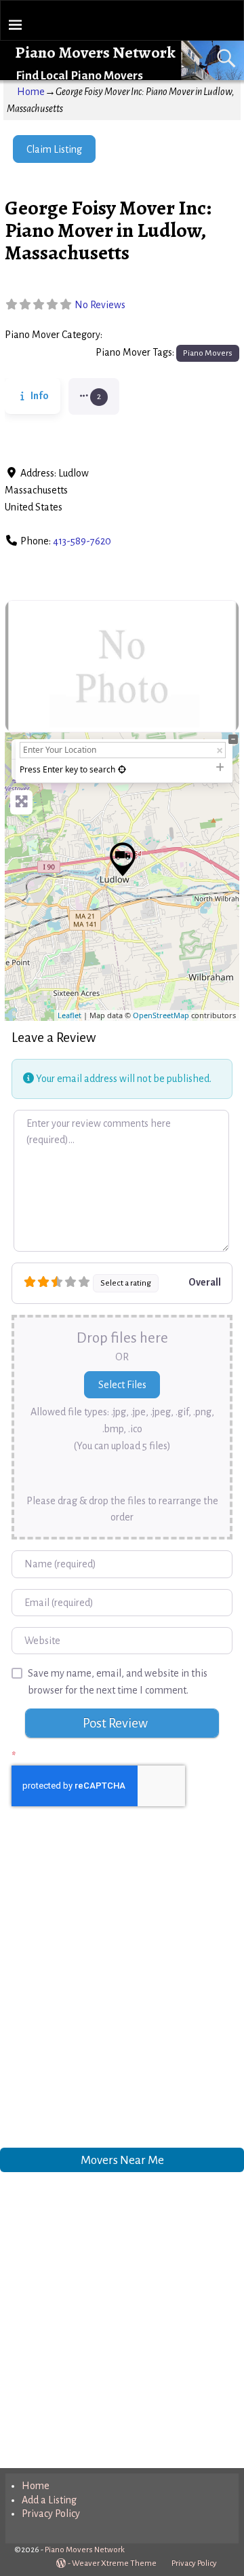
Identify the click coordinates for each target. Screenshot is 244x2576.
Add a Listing (49, 2500)
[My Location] (122, 769)
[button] (94, 396)
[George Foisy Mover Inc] (123, 859)
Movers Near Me (122, 2160)
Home (31, 92)
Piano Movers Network (95, 52)
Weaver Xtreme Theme (114, 2563)
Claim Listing (54, 149)
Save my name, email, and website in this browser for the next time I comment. (118, 1682)
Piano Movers (136, 335)
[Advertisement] (122, 1991)
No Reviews (100, 305)
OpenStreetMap (161, 1015)
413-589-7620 (82, 541)
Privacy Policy (51, 2514)
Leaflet (69, 1015)
